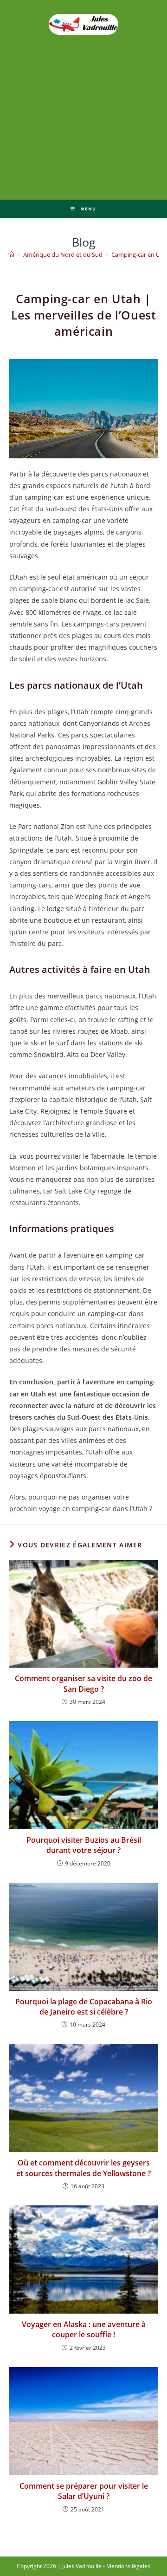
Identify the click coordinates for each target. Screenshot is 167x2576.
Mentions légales (128, 2566)
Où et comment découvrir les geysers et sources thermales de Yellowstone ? (83, 2168)
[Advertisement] (83, 142)
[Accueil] (11, 254)
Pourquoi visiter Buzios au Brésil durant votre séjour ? (84, 1845)
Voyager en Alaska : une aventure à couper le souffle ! (84, 2329)
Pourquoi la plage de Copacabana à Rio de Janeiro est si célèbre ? (84, 2007)
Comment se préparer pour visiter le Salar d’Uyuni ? (84, 2491)
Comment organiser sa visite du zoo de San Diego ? (83, 1683)
